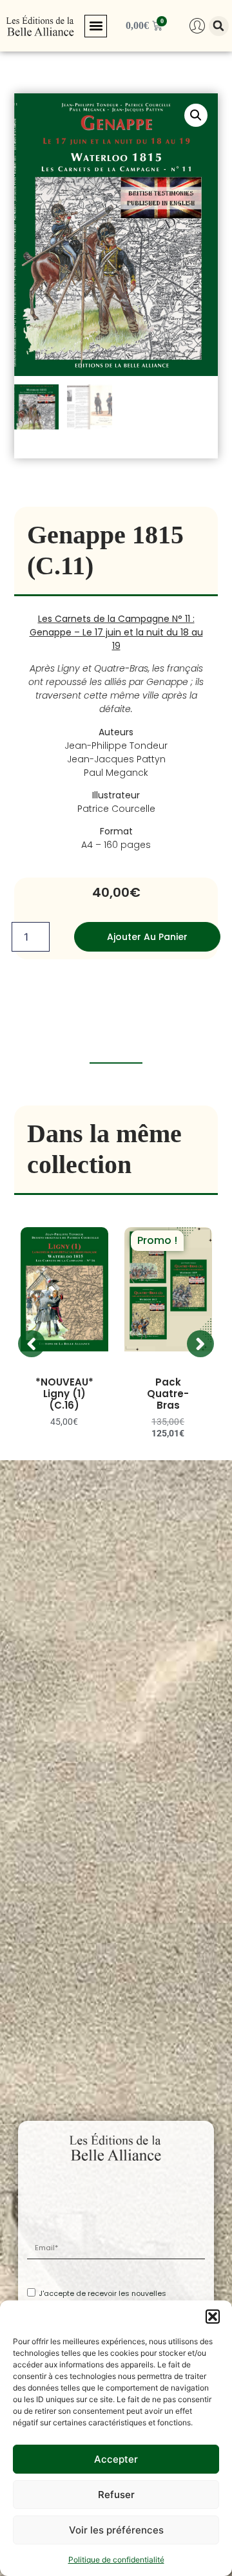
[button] (213, 2317)
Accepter (116, 2459)
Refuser (116, 2495)
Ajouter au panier (147, 937)
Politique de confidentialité (116, 2560)
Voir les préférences (116, 2530)
